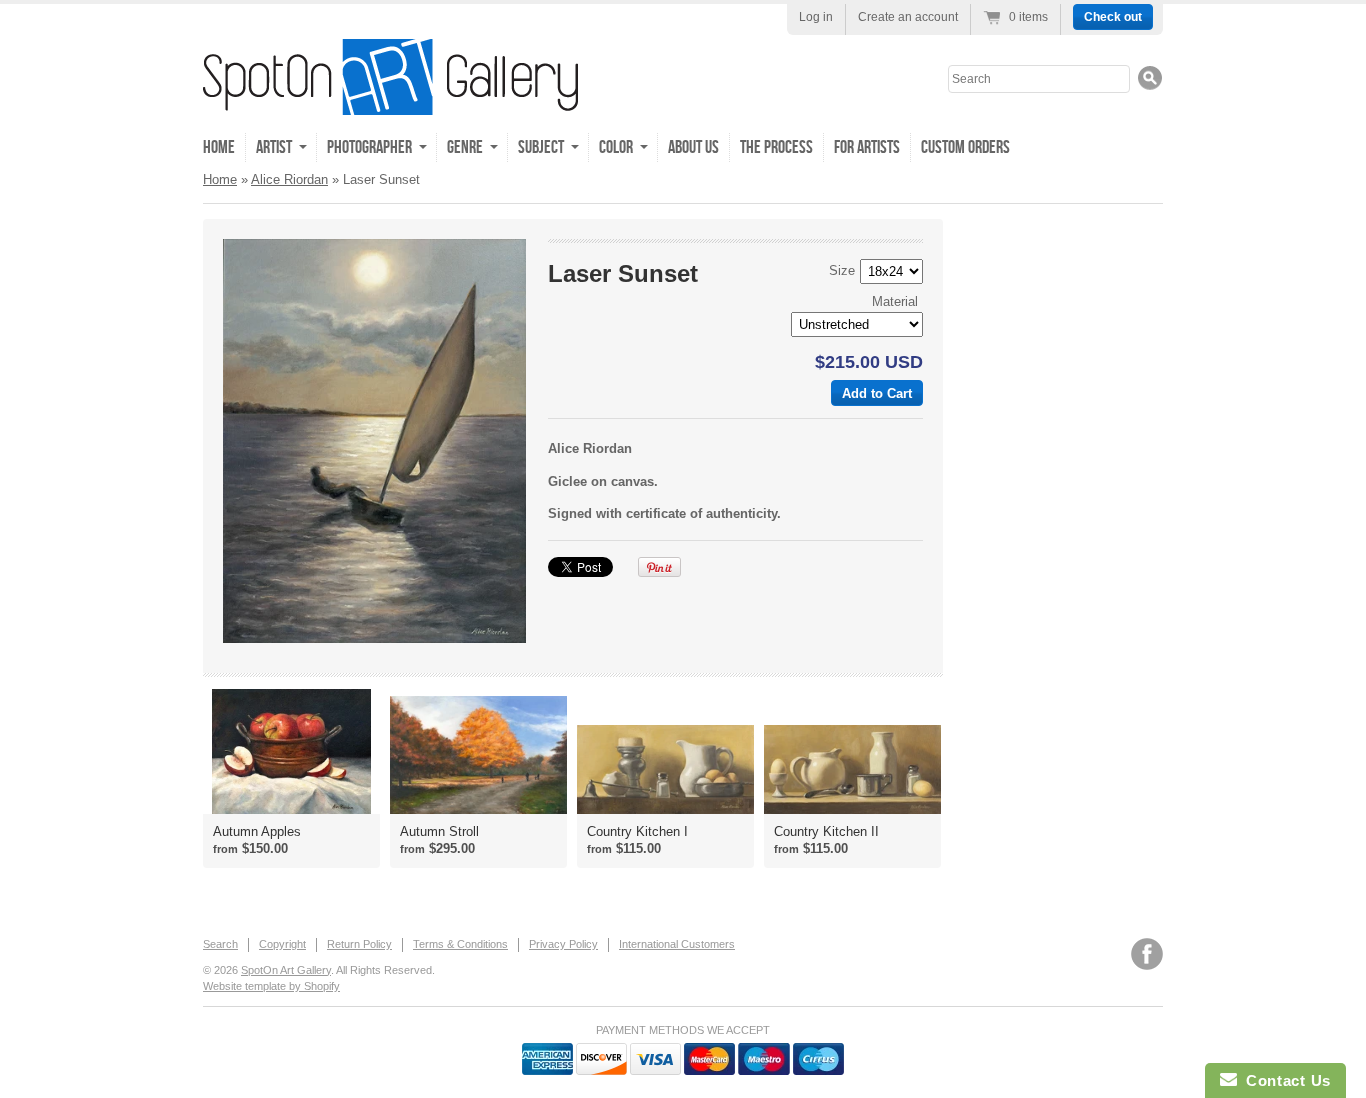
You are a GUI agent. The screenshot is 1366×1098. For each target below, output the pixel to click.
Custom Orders (965, 147)
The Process (776, 147)
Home (219, 147)
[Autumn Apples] (291, 751)
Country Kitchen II (826, 831)
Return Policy (359, 944)
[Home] (390, 100)
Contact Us (1284, 1080)
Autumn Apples (257, 831)
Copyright (282, 944)
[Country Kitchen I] (665, 769)
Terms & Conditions (460, 944)
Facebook (1147, 954)
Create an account (908, 17)
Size (842, 270)
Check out (1113, 17)
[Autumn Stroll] (478, 755)
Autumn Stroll (439, 831)
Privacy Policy (563, 944)
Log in (816, 17)
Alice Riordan (289, 179)
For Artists (867, 147)
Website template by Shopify (271, 986)
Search (220, 944)
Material (895, 301)
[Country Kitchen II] (852, 769)
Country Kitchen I (637, 831)
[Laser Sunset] (374, 441)
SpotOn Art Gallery (286, 970)
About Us (693, 147)
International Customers (677, 944)
